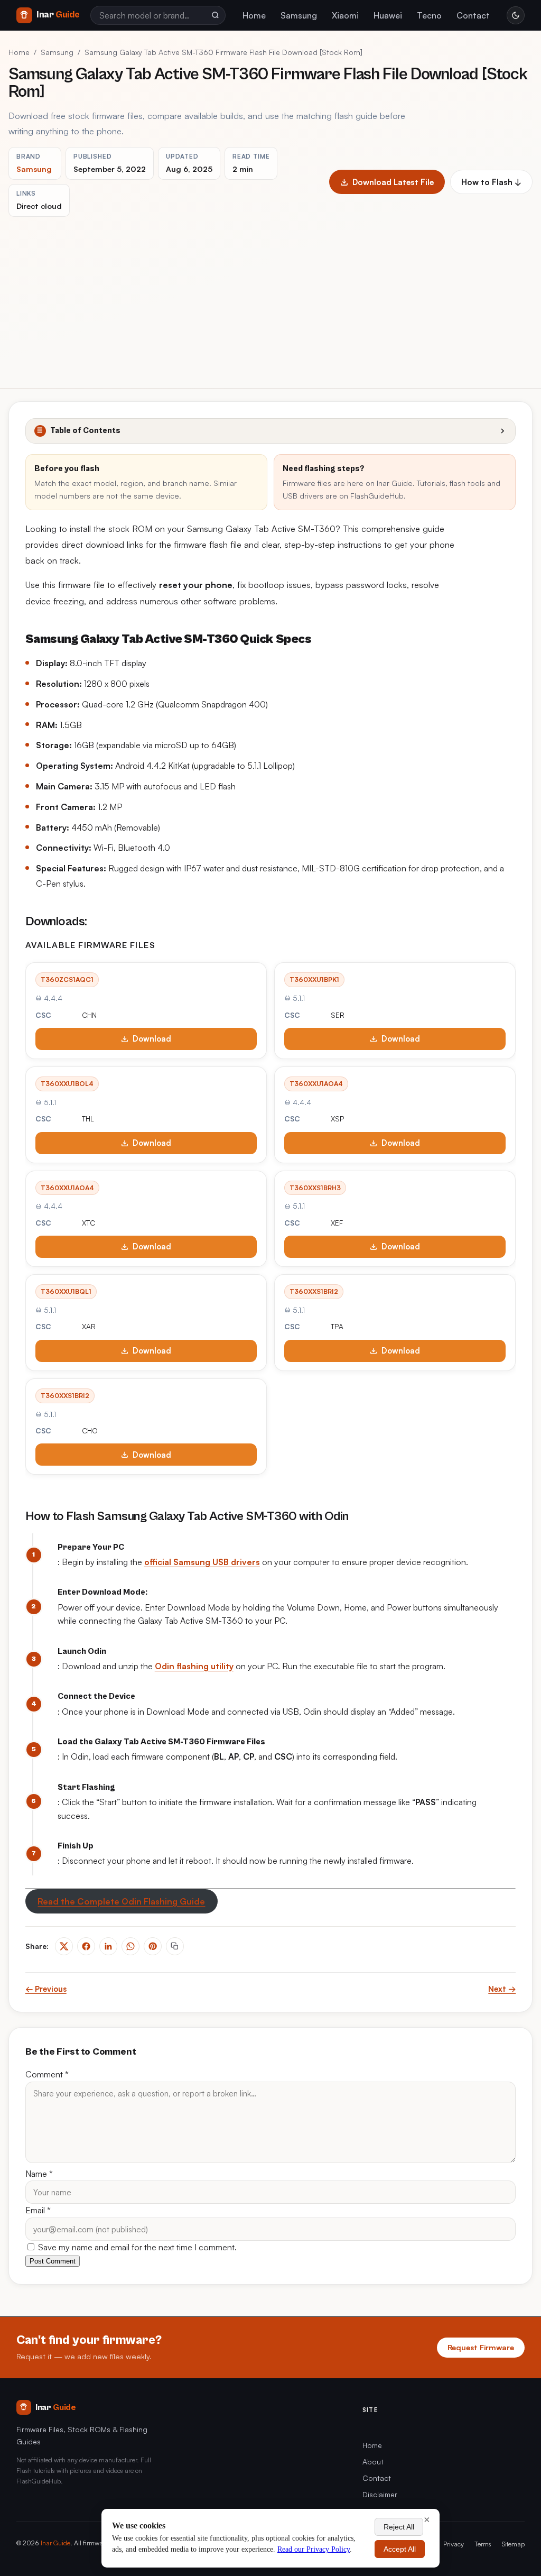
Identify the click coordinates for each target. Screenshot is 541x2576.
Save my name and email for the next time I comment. (136, 2247)
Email (38, 2210)
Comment (47, 2074)
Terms (483, 2544)
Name (39, 2174)
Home (254, 15)
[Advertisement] (270, 296)
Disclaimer (380, 2494)
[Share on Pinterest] (153, 1946)
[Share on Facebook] (86, 1946)
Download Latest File (393, 182)
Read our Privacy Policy (314, 2549)
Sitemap (513, 2544)
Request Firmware (481, 2347)
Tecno (429, 15)
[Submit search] (215, 15)
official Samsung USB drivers (202, 1562)
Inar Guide (55, 2543)
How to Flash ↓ (491, 182)
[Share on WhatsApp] (130, 1946)
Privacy (454, 2544)
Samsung (299, 15)
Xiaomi (345, 15)
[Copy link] (175, 1946)
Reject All (399, 2527)
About (373, 2462)
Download (152, 1039)
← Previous (46, 1989)
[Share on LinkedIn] (108, 1946)
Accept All (400, 2549)
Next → (502, 1989)
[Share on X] (64, 1946)
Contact (473, 15)
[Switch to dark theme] (516, 15)
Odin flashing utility (194, 1666)
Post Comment (53, 2261)
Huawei (388, 15)
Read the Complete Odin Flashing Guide (121, 1901)
